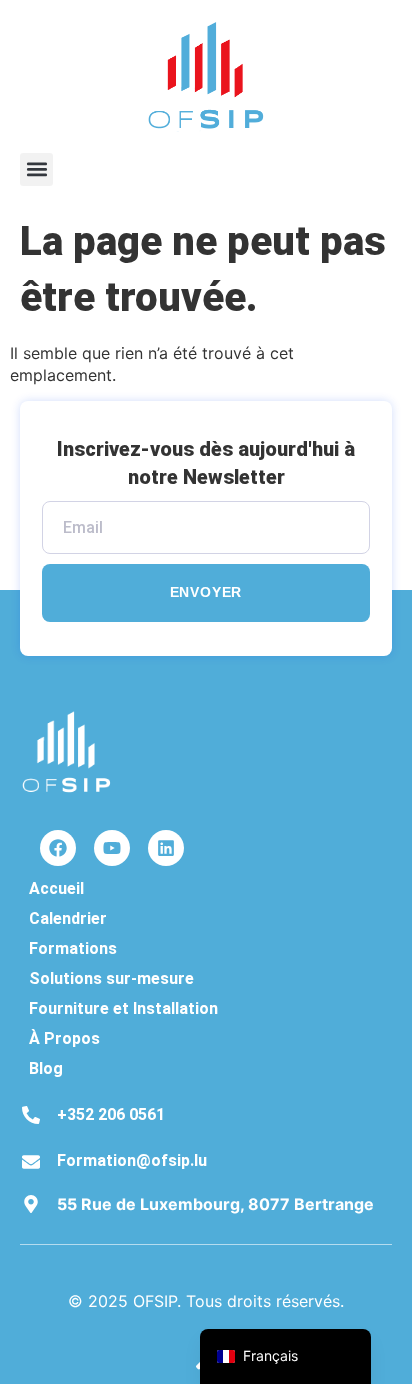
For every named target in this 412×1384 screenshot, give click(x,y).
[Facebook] (58, 848)
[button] (36, 169)
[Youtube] (112, 848)
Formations (73, 948)
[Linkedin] (166, 848)
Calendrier (68, 918)
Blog (46, 1068)
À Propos (64, 1038)
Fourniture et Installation (123, 1008)
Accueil (56, 888)
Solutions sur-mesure (111, 978)
